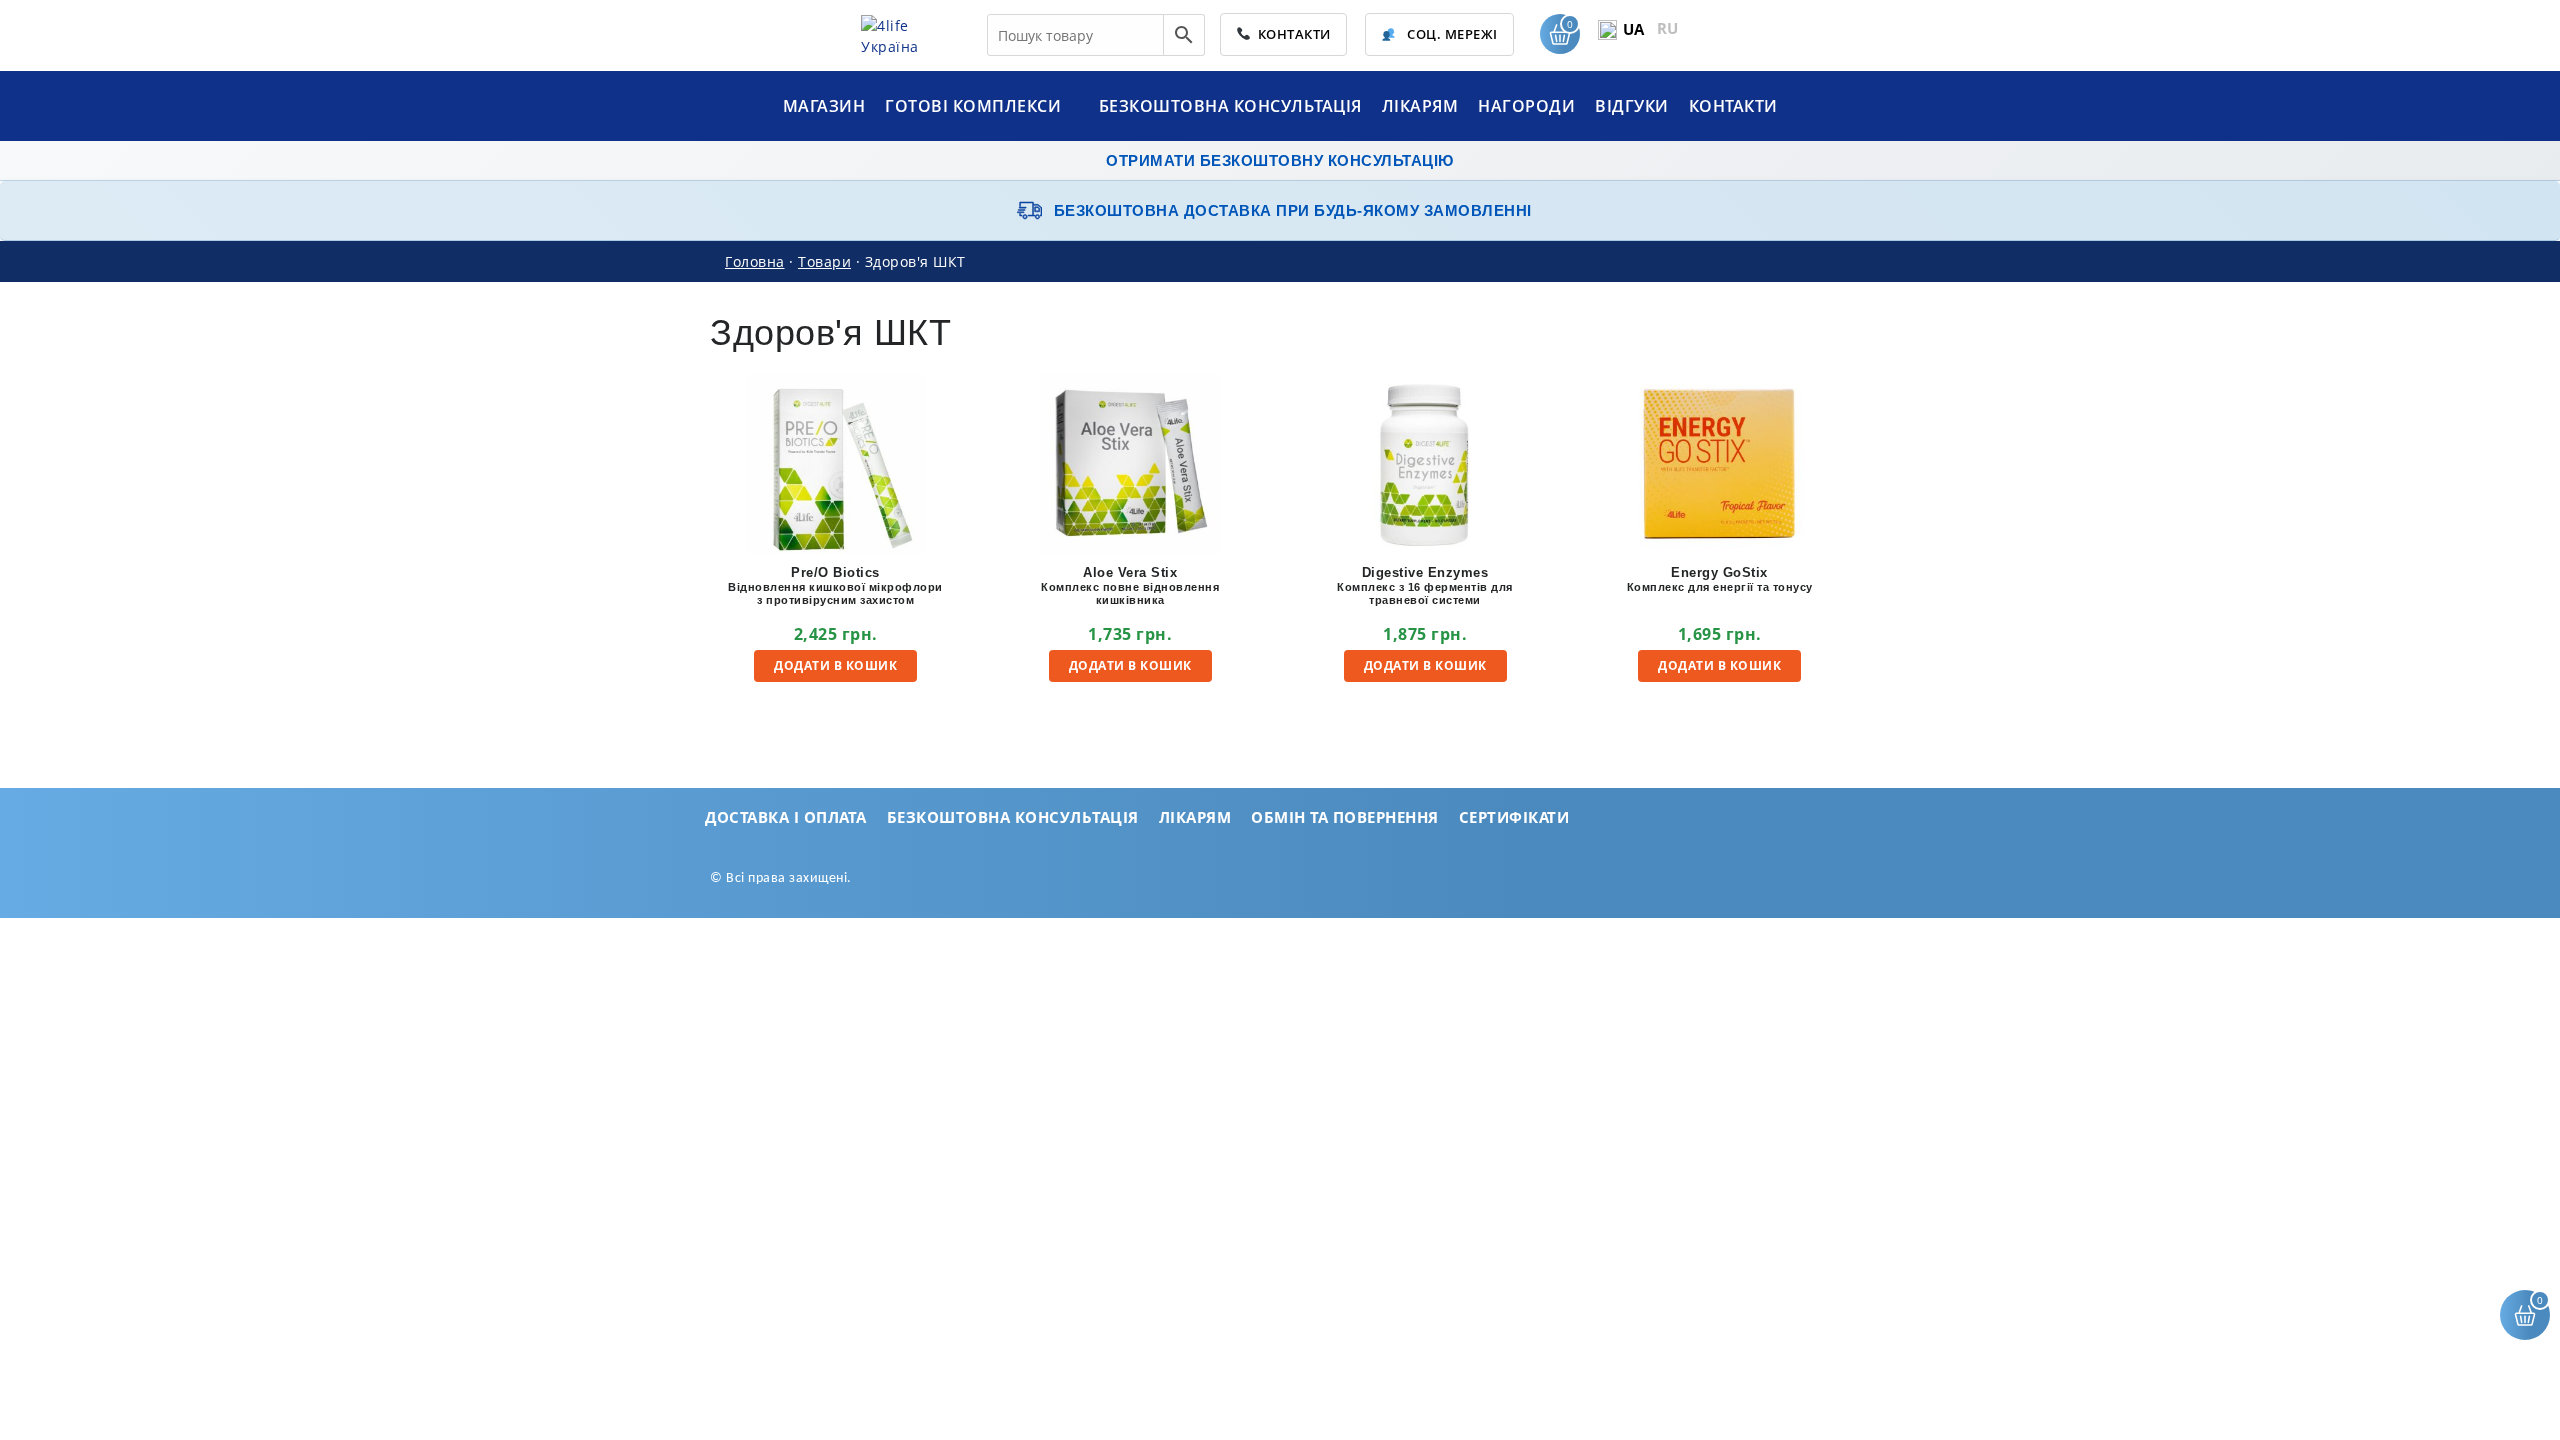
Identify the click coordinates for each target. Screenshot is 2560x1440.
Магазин (824, 106)
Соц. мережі (1451, 34)
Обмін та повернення (1345, 817)
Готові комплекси (975, 106)
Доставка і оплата (786, 817)
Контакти (1291, 34)
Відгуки (1632, 106)
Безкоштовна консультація (1230, 106)
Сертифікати (1514, 817)
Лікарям (1420, 106)
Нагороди (1526, 106)
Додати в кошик (835, 665)
